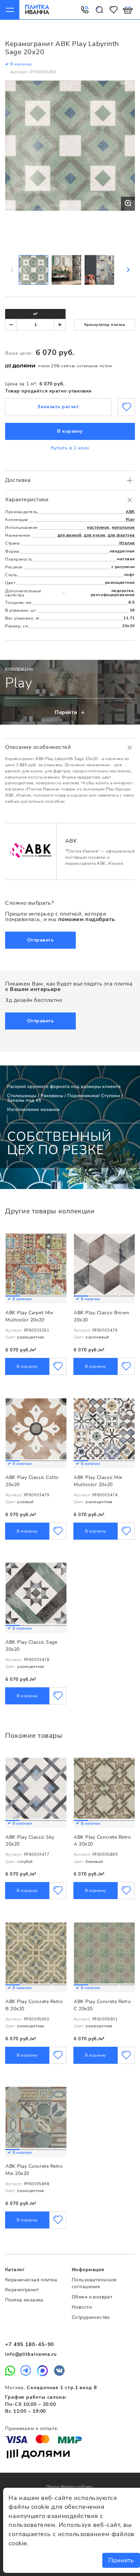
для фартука (121, 535)
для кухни (95, 535)
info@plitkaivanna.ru (31, 2354)
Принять (121, 2560)
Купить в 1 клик (70, 448)
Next (128, 270)
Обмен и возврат (92, 2297)
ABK (130, 512)
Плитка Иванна (37, 10)
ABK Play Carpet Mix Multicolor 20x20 (29, 1316)
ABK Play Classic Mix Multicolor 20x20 (98, 1481)
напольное (123, 527)
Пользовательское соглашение (94, 2283)
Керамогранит (22, 2290)
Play (130, 519)
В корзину (70, 431)
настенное (98, 527)
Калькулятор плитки (105, 325)
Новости (82, 2307)
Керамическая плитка (31, 2280)
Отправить (41, 940)
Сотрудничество (91, 2317)
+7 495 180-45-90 (30, 2344)
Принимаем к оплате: (32, 2429)
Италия (127, 543)
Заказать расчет (58, 407)
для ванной (69, 535)
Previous (12, 270)
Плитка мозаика (24, 2300)
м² (36, 314)
